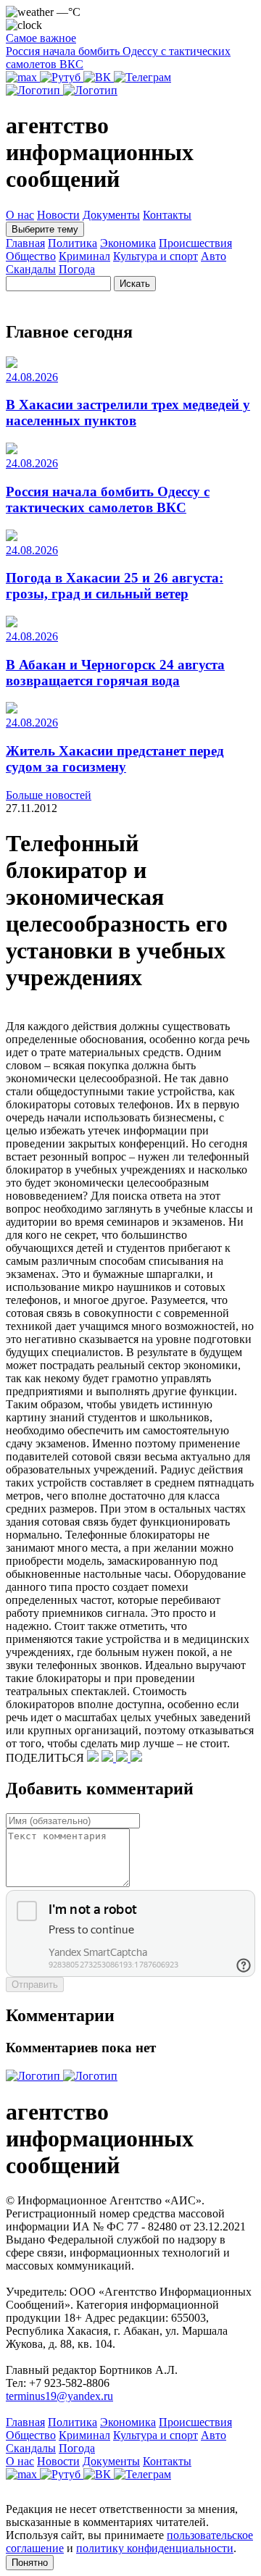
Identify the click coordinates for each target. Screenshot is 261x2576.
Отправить (35, 1985)
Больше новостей (49, 795)
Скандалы (31, 269)
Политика (72, 243)
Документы (111, 215)
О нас (20, 215)
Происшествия (195, 243)
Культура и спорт (156, 256)
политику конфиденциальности (155, 2548)
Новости (58, 215)
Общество (31, 256)
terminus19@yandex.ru (59, 2396)
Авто (214, 256)
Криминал (84, 256)
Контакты (167, 215)
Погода (77, 269)
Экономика (128, 243)
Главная (25, 243)
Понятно (30, 2563)
